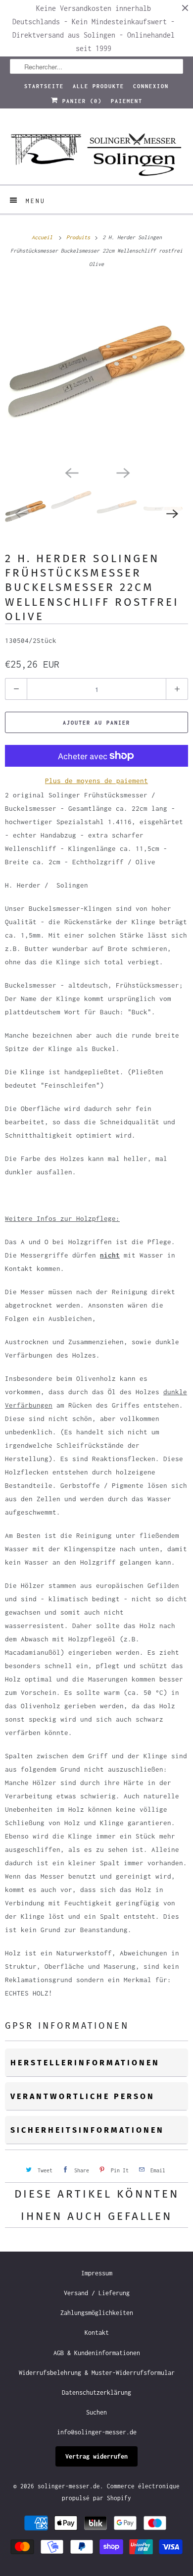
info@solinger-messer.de (97, 2432)
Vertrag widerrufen (96, 2456)
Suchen (96, 2412)
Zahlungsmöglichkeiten (97, 2313)
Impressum (97, 2273)
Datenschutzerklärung (96, 2392)
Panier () (80, 101)
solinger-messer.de (69, 2486)
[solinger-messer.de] (97, 150)
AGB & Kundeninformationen (97, 2353)
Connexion (151, 86)
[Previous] (71, 472)
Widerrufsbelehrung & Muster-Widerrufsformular (97, 2373)
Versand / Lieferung (97, 2293)
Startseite (44, 86)
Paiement (127, 101)
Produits (80, 237)
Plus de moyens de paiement (96, 781)
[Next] (122, 472)
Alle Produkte (98, 86)
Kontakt (97, 2333)
